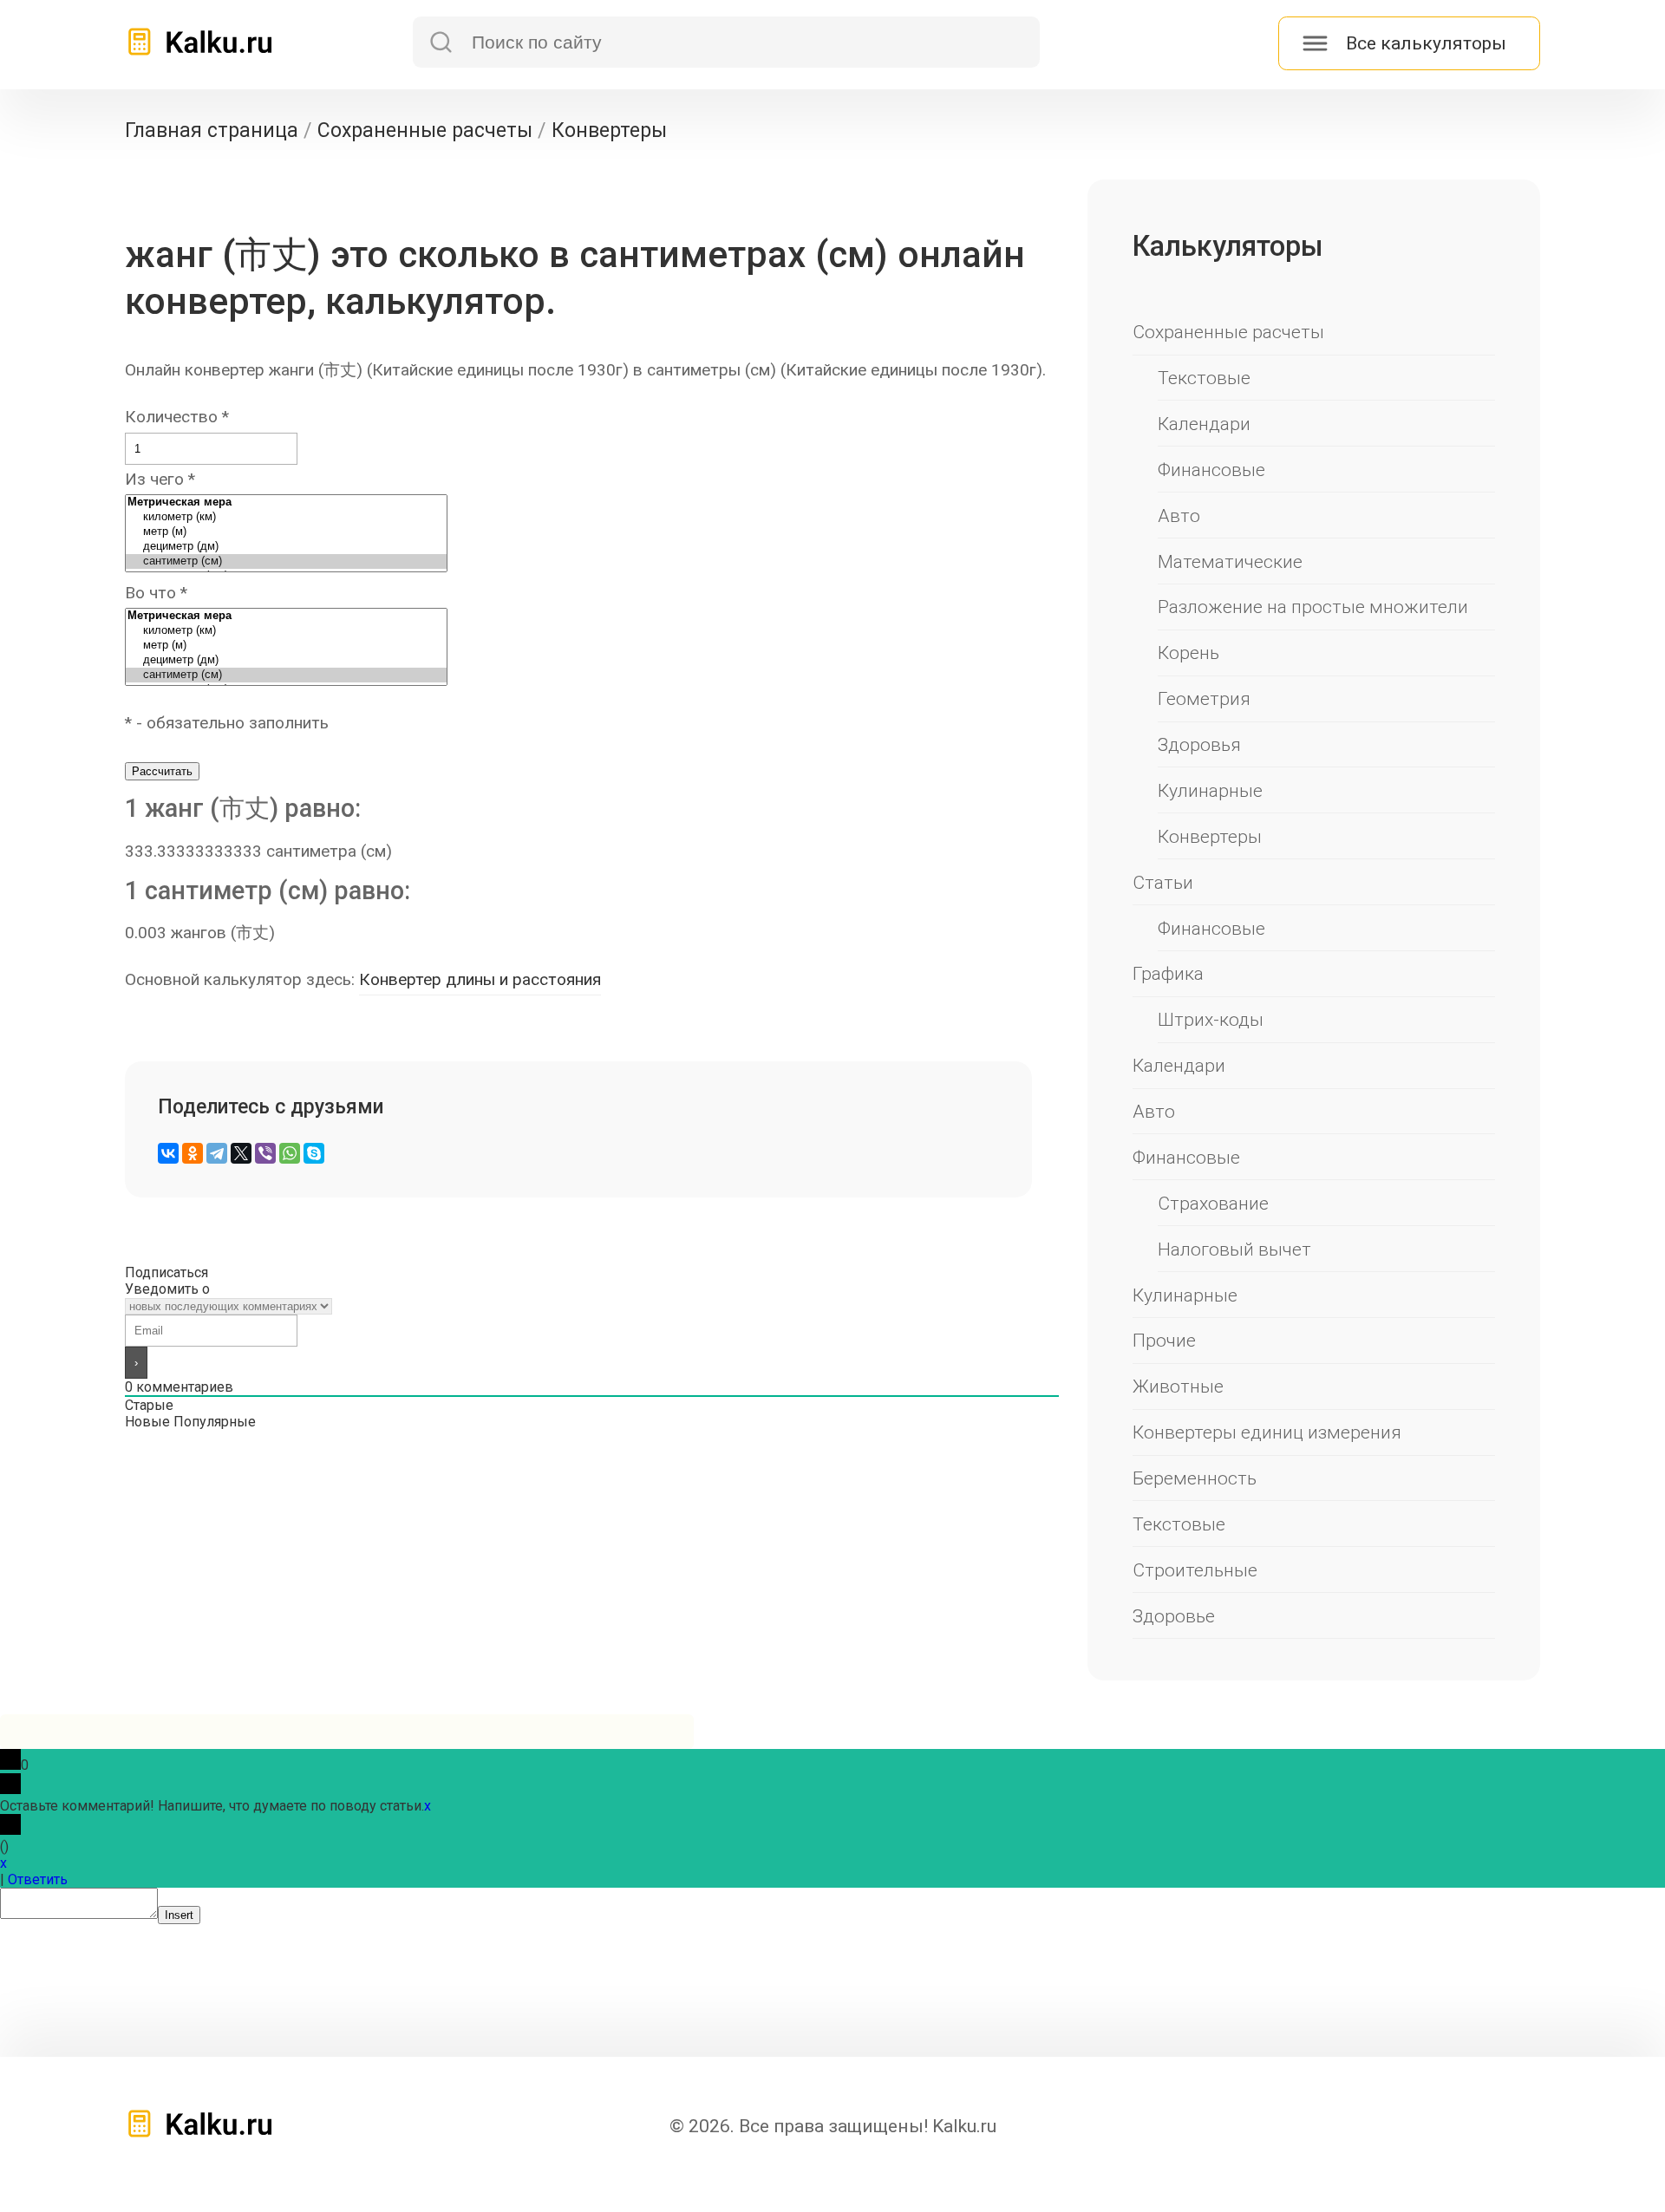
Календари (1204, 424)
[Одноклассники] (193, 1153)
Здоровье (1174, 1616)
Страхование (1213, 1203)
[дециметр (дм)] (286, 547)
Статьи (1163, 882)
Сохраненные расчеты (1228, 332)
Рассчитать (162, 771)
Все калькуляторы (1426, 43)
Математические (1230, 561)
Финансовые (1211, 470)
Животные (1178, 1386)
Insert (179, 1915)
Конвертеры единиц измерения (1267, 1432)
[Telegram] (217, 1153)
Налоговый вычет (1234, 1249)
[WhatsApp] (290, 1153)
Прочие (1164, 1340)
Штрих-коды (1211, 1019)
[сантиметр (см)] (286, 561)
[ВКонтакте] (168, 1153)
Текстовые (1204, 378)
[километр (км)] (286, 517)
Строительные (1195, 1570)
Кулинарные (1210, 790)
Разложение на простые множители (1313, 607)
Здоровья (1199, 744)
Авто (1179, 515)
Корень (1188, 653)
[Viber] (265, 1153)
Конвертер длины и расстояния (480, 979)
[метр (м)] (286, 532)
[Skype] (314, 1153)
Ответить (38, 1879)
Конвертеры (1210, 836)
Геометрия (1204, 698)
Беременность (1195, 1478)
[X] (241, 1153)
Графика (1168, 973)
